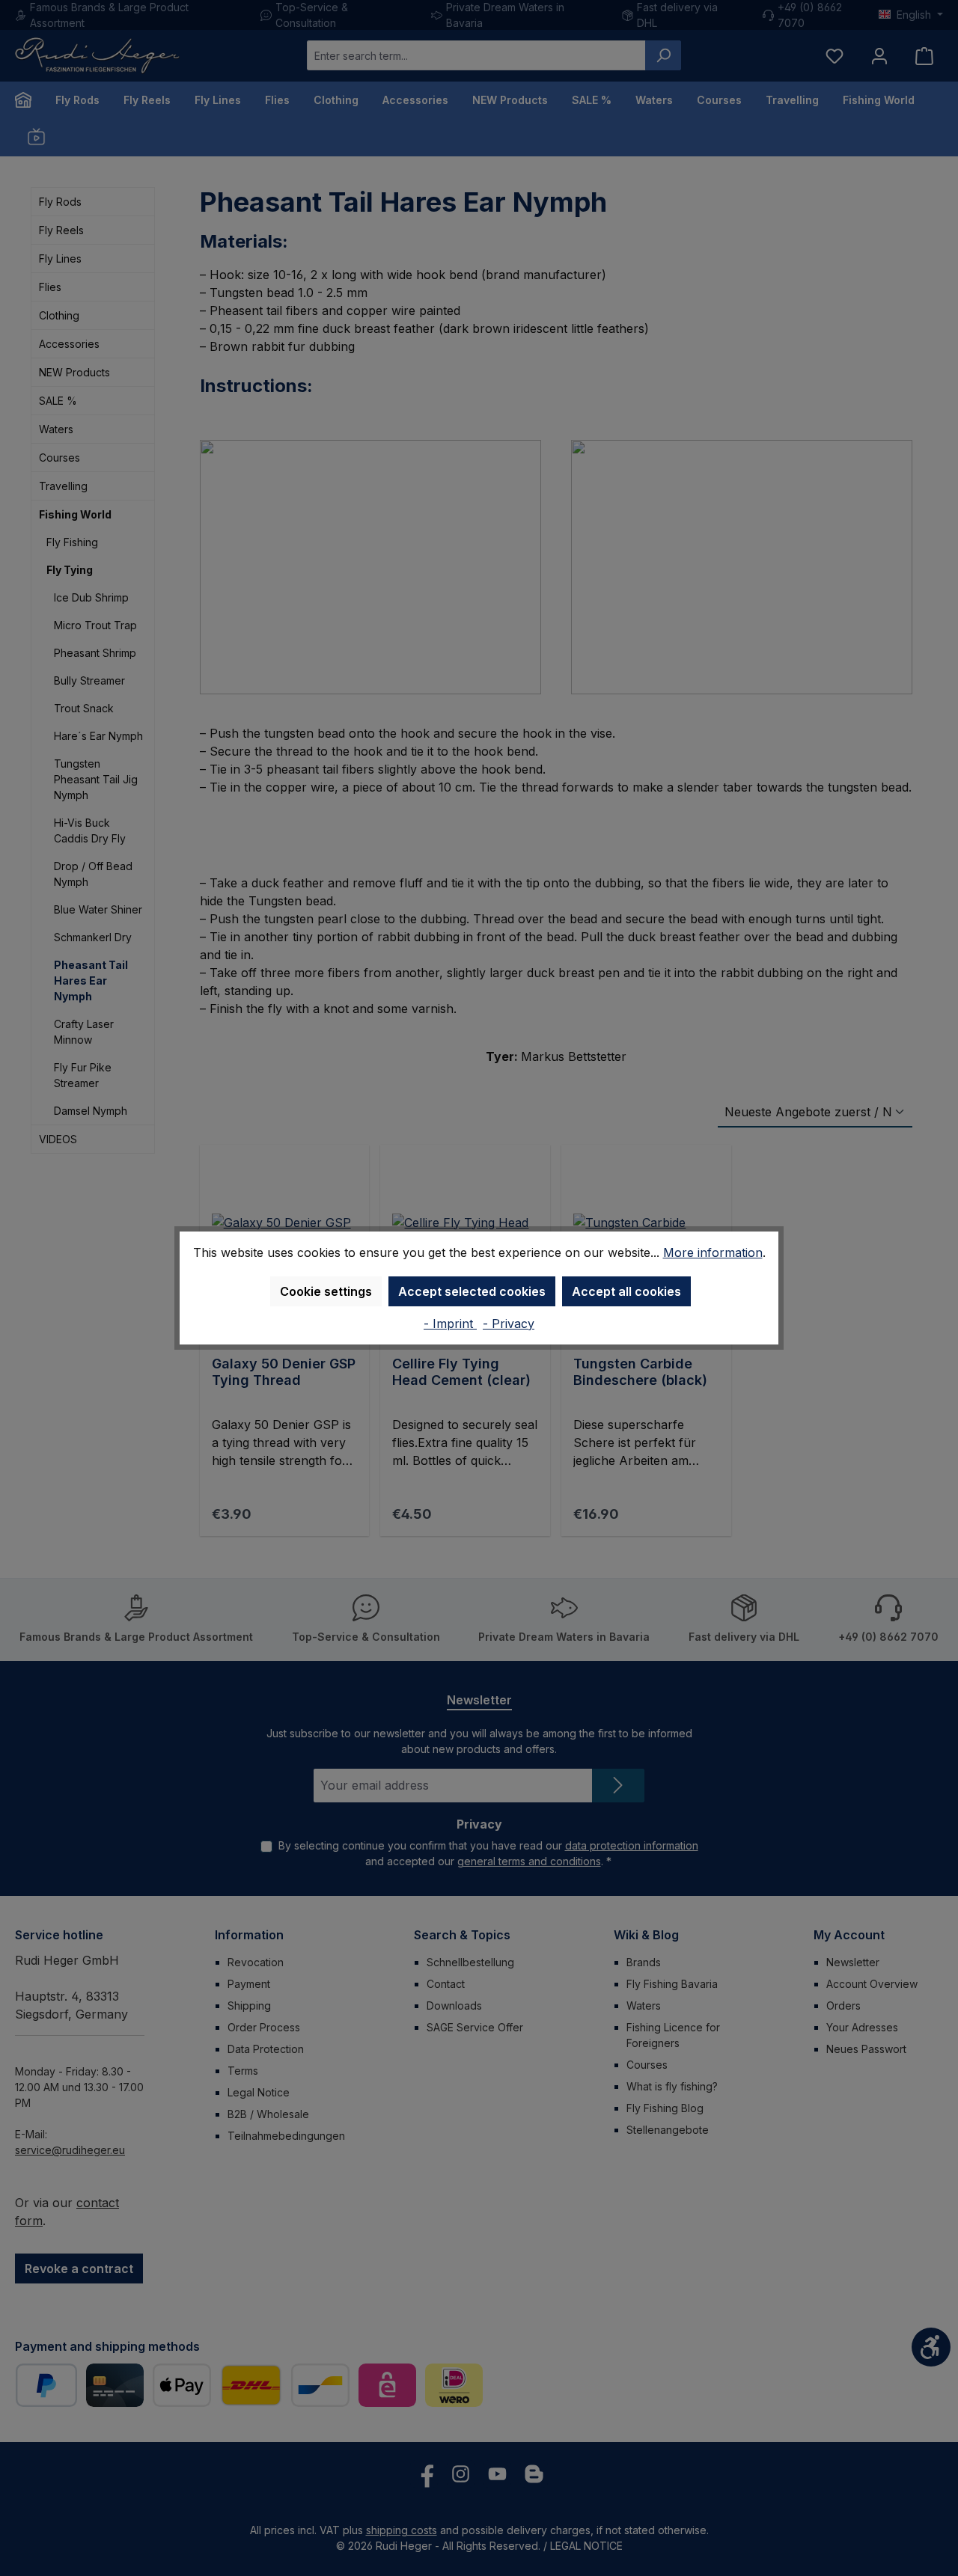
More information (713, 1252)
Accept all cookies (626, 1291)
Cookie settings (326, 1291)
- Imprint (450, 1324)
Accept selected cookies (472, 1291)
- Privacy (509, 1324)
